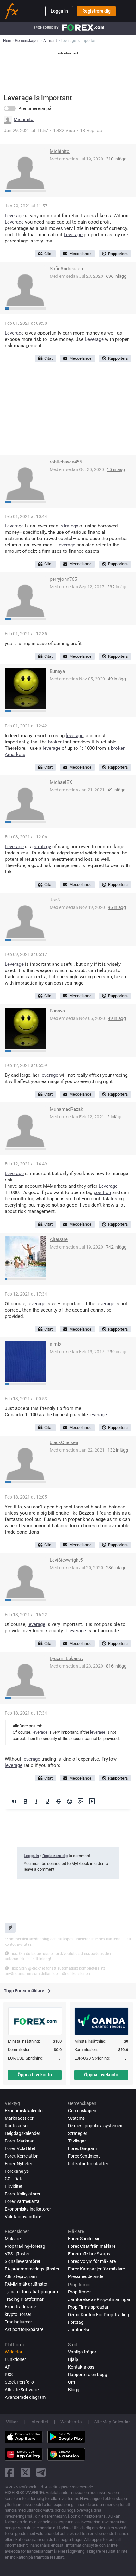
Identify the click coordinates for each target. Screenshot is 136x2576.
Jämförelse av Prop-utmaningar (99, 2299)
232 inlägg (117, 587)
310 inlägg (116, 159)
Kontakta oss (81, 2367)
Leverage (14, 216)
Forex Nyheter (19, 2164)
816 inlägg (116, 1666)
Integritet (39, 2422)
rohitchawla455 (66, 462)
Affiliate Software (22, 2390)
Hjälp (73, 2359)
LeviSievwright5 (66, 1560)
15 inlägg (116, 469)
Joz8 (55, 900)
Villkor (12, 2422)
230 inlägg (117, 1352)
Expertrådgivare (20, 2307)
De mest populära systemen (95, 2126)
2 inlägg (115, 1117)
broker (55, 742)
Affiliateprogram (21, 2276)
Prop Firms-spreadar (88, 2307)
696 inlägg (116, 276)
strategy (70, 526)
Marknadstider (19, 2118)
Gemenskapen (82, 2111)
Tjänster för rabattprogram (31, 2292)
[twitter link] (25, 2472)
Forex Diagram (82, 2148)
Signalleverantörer (23, 2261)
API (8, 2367)
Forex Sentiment (84, 2156)
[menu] (130, 11)
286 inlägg (116, 1568)
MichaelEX (61, 782)
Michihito (24, 120)
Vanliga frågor (82, 2352)
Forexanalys (17, 2171)
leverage (75, 736)
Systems (76, 2118)
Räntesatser (17, 2126)
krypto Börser (18, 2314)
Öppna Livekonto (35, 2075)
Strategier (78, 2133)
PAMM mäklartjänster (26, 2284)
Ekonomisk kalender (24, 2111)
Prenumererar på (35, 108)
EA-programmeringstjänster (32, 2269)
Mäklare (13, 2239)
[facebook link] (9, 2472)
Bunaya (57, 671)
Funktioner (15, 2359)
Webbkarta (71, 2422)
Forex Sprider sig (84, 2239)
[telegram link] (41, 2472)
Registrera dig (96, 11)
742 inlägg (116, 1247)
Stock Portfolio (19, 2382)
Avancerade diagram (25, 2397)
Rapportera (118, 254)
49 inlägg (117, 679)
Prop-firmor (79, 2292)
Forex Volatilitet (20, 2148)
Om (71, 2382)
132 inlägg (118, 1450)
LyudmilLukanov (67, 1658)
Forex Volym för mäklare (92, 2261)
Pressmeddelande (86, 2276)
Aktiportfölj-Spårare (24, 2329)
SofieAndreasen (66, 269)
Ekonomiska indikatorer (28, 2209)
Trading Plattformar (24, 2299)
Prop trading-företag (25, 2246)
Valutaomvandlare (23, 2217)
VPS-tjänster (17, 2254)
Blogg (74, 2390)
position (102, 1192)
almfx (56, 1344)
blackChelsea (64, 1442)
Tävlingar (77, 2141)
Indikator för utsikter (88, 2164)
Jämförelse (79, 2330)
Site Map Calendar (112, 2422)
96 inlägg (117, 907)
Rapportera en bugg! (88, 2375)
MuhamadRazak (66, 1109)
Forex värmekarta (22, 2201)
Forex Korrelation (22, 2156)
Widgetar (14, 2352)
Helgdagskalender (22, 2133)
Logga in (59, 11)
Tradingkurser (18, 2322)
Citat (48, 254)
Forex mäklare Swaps (89, 2254)
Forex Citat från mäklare (92, 2246)
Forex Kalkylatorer (23, 2194)
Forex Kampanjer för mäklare (96, 2269)
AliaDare (59, 1239)
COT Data (14, 2179)
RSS (9, 2375)
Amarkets (15, 755)
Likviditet (14, 2186)
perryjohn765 (63, 579)
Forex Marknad (20, 2141)
